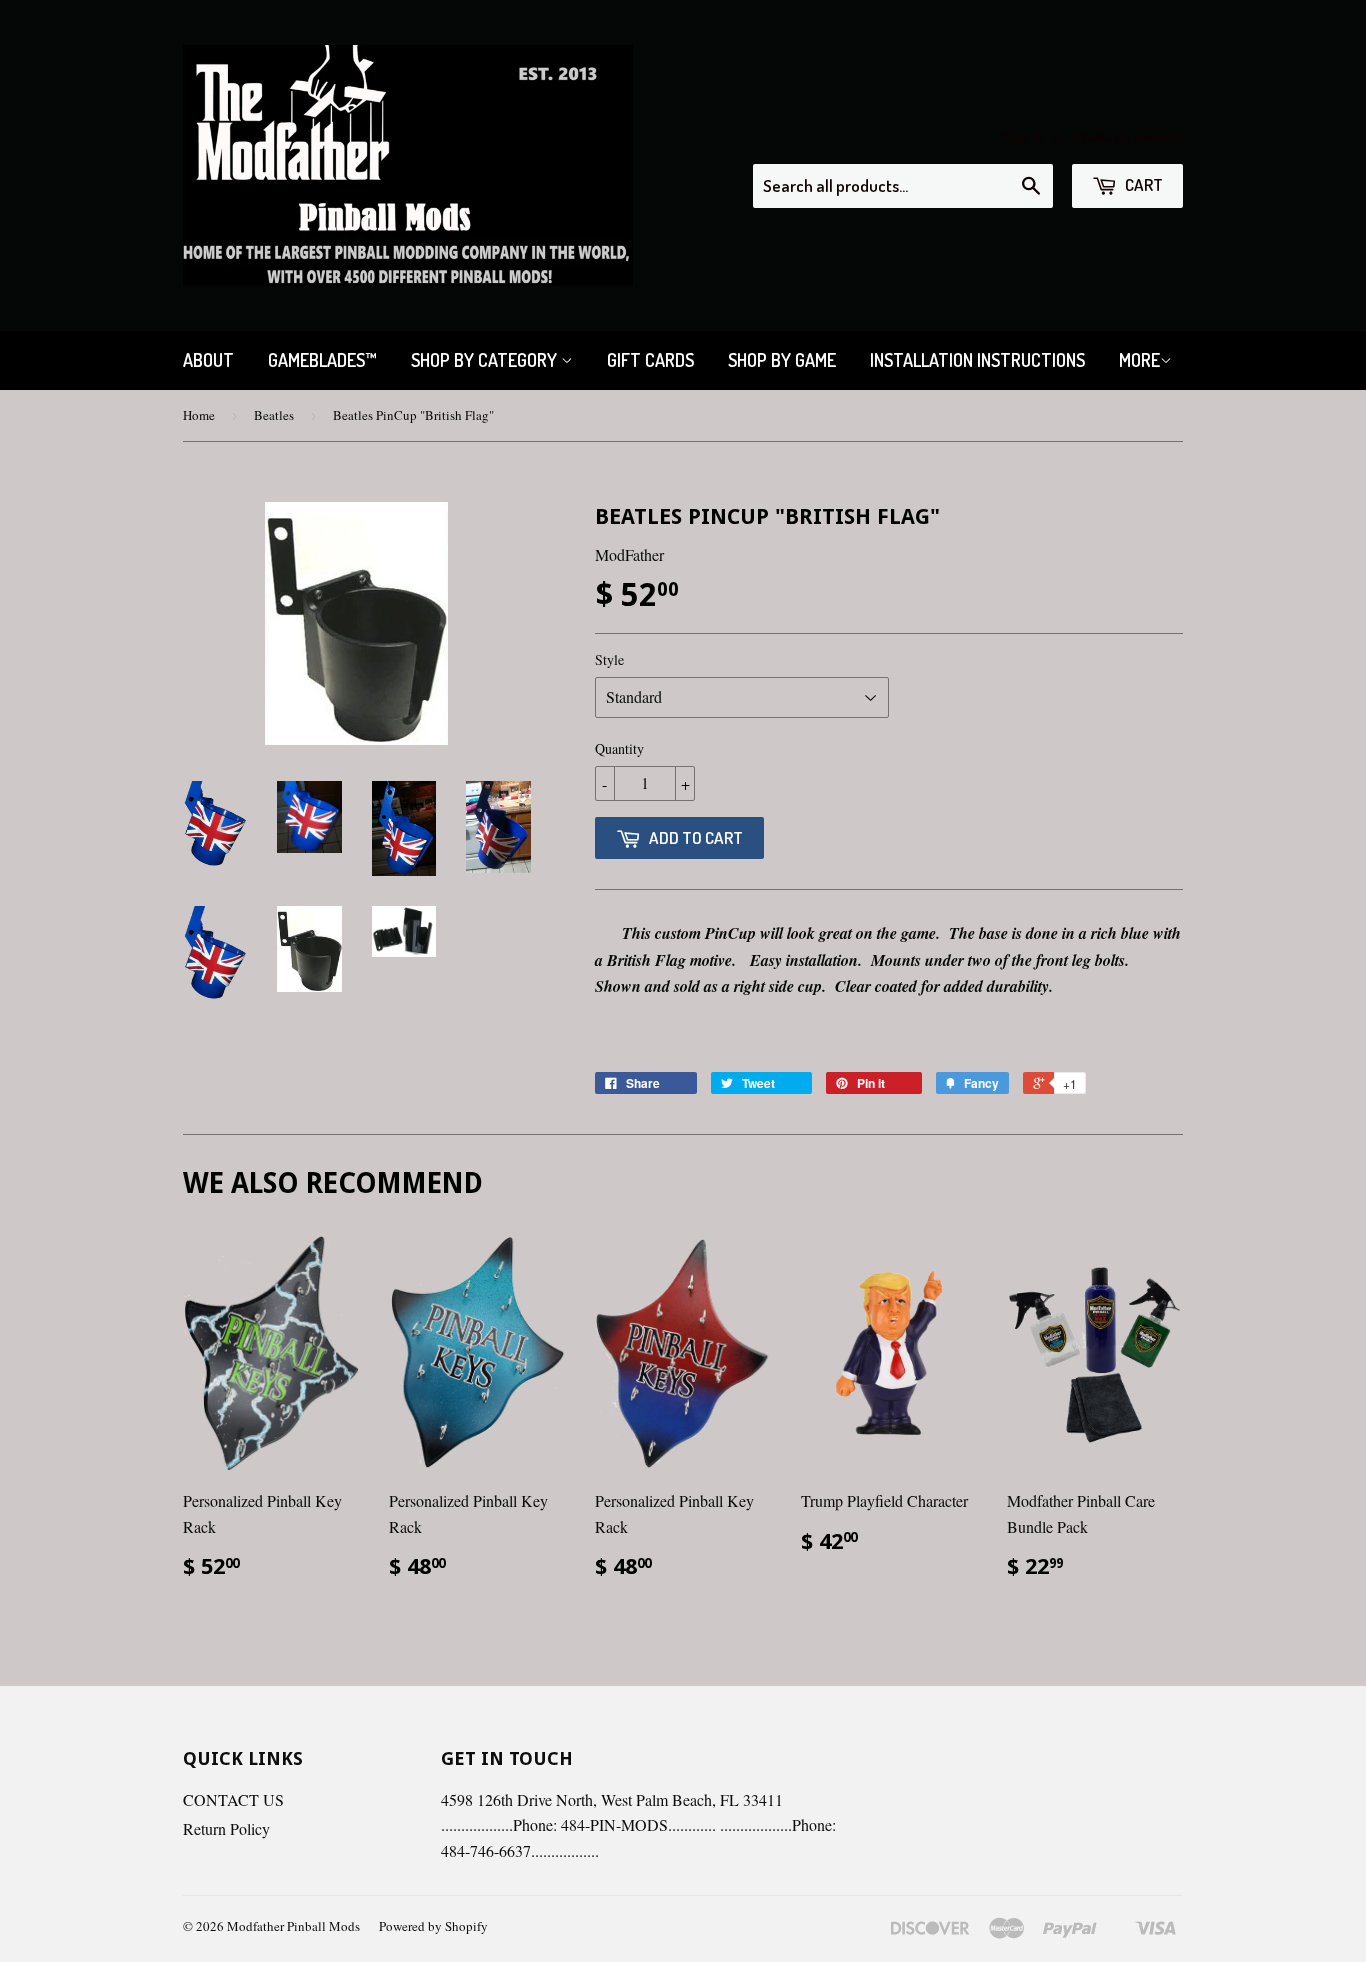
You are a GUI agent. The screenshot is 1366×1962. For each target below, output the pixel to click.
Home (199, 415)
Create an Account (1127, 137)
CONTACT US (233, 1799)
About (208, 360)
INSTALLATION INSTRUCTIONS (977, 360)
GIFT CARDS (650, 360)
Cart (1142, 184)
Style (609, 659)
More (1139, 360)
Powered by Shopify (433, 1926)
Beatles (274, 415)
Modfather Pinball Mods (293, 1926)
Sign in (1023, 137)
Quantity (619, 748)
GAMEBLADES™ (322, 360)
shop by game (782, 360)
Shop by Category (486, 360)
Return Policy (226, 1828)
